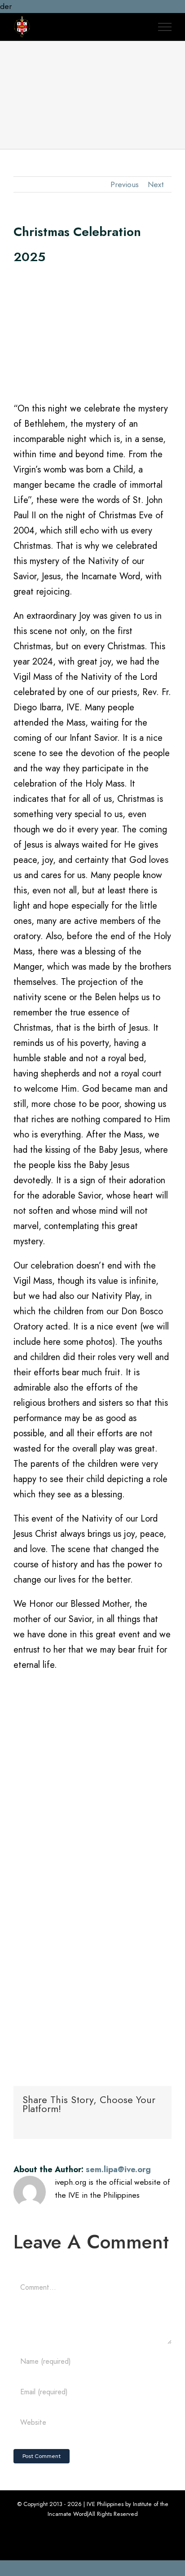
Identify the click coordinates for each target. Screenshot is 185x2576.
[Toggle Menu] (165, 27)
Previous (125, 184)
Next (156, 184)
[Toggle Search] (140, 26)
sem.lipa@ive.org (118, 2169)
